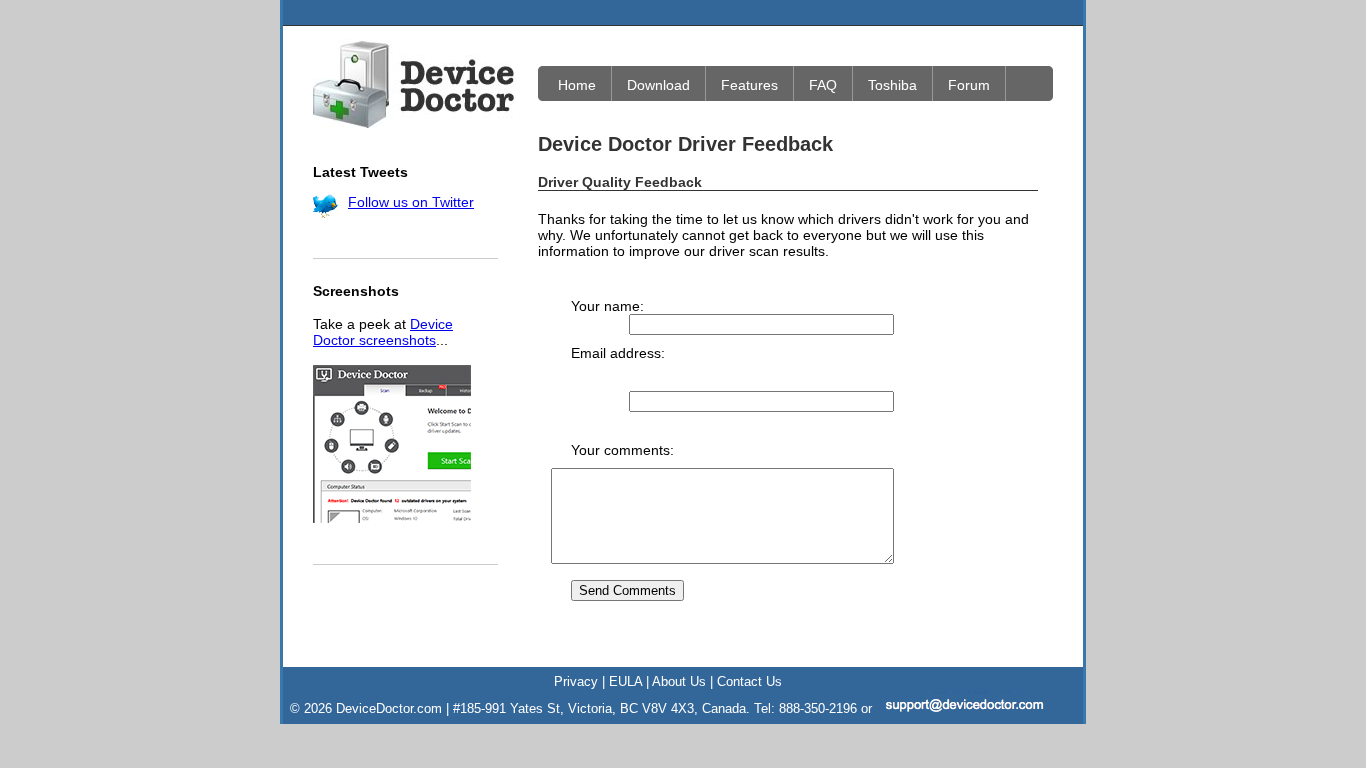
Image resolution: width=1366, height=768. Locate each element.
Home (577, 85)
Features (749, 85)
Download (658, 85)
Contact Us (749, 681)
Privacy (576, 681)
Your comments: (622, 450)
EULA (625, 681)
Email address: (618, 353)
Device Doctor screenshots (383, 332)
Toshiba (892, 85)
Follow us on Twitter (411, 202)
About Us (679, 681)
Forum (969, 85)
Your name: (607, 306)
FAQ (823, 85)
